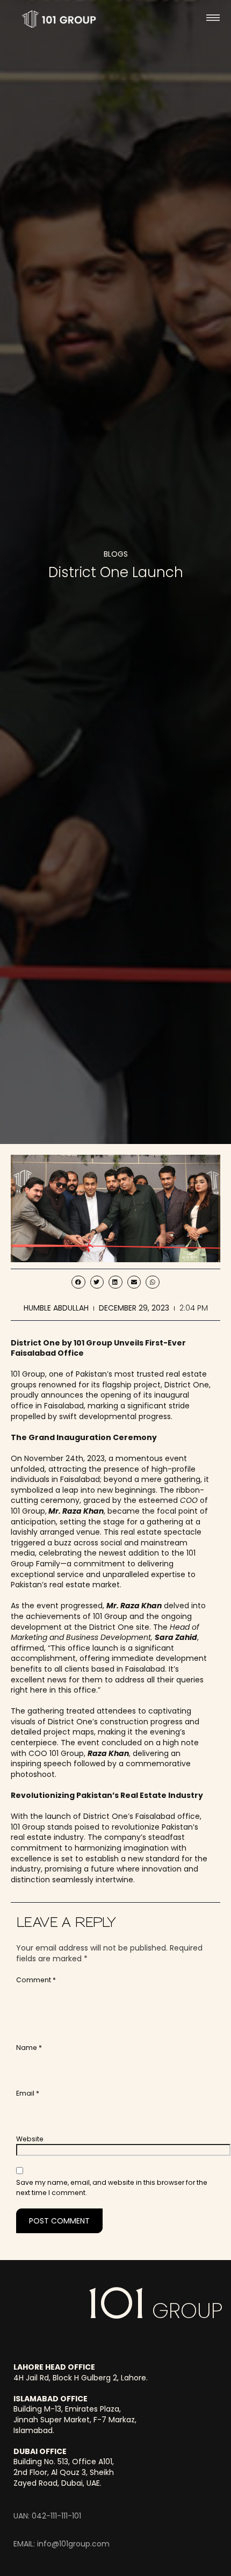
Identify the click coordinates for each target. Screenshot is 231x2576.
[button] (213, 19)
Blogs (116, 554)
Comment (36, 1980)
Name (29, 2048)
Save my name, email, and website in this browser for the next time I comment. (112, 2188)
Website (30, 2139)
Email (28, 2093)
